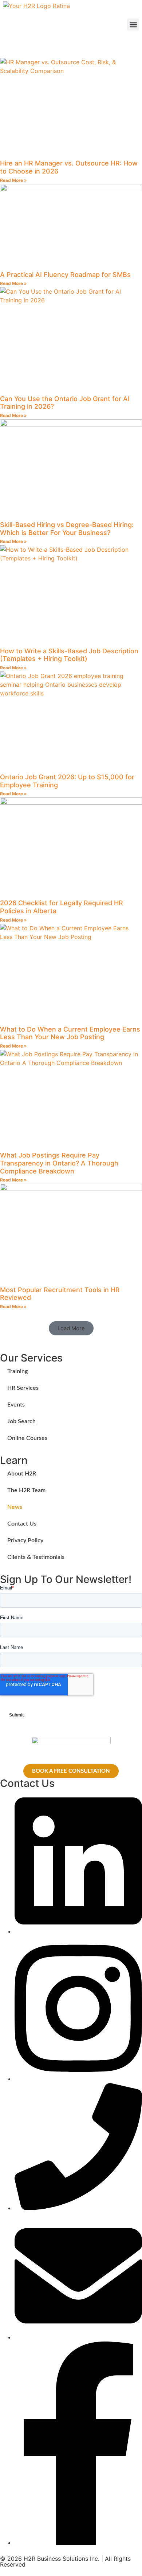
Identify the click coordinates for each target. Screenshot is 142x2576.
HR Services (23, 1388)
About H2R (22, 1474)
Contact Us (22, 1524)
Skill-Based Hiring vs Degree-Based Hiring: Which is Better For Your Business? (67, 529)
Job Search (21, 1421)
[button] (133, 25)
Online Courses (27, 1438)
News (15, 1507)
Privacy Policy (25, 1540)
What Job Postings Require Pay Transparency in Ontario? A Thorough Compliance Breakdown (59, 1163)
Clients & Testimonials (36, 1557)
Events (16, 1405)
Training (17, 1371)
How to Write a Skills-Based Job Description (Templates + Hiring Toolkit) (69, 655)
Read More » (13, 180)
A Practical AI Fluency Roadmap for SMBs (65, 275)
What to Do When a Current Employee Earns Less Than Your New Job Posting (70, 1033)
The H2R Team (26, 1490)
